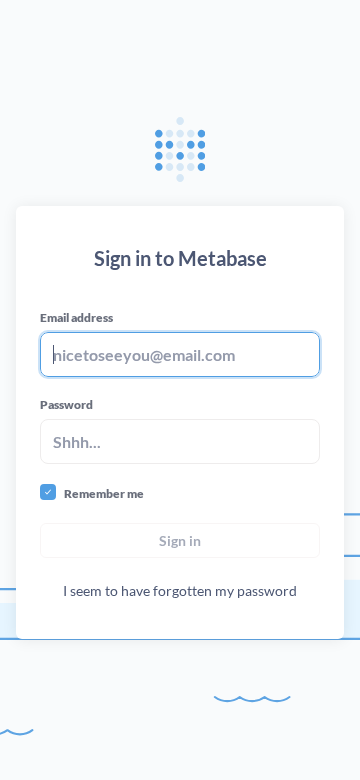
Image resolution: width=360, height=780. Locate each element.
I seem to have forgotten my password (180, 590)
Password (66, 404)
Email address (76, 317)
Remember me (104, 493)
